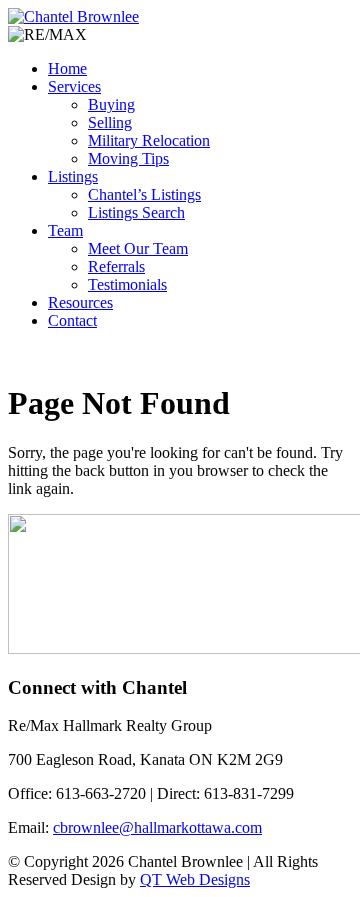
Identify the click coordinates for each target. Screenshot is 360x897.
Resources (80, 302)
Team (65, 230)
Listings (73, 176)
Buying (111, 104)
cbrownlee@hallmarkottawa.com (157, 827)
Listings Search (136, 212)
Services (74, 86)
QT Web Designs (195, 879)
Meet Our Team (138, 248)
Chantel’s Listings (144, 194)
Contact (72, 320)
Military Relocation (149, 140)
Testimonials (127, 284)
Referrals (116, 266)
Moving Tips (128, 158)
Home (67, 68)
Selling (110, 122)
